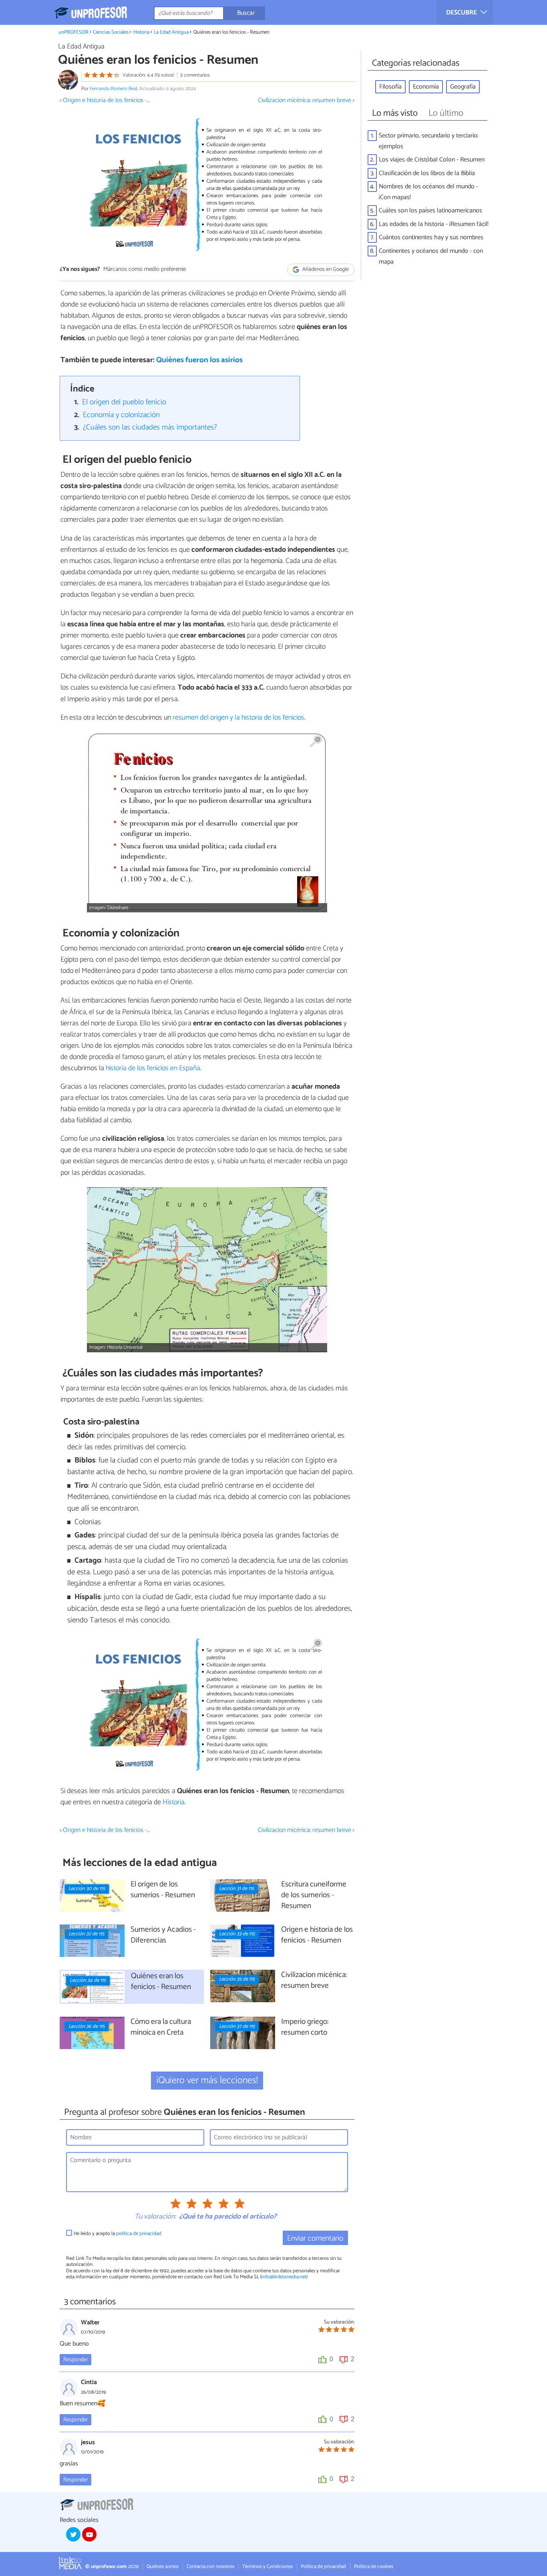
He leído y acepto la (118, 2234)
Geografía (463, 87)
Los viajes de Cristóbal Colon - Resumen (432, 160)
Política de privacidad (323, 2567)
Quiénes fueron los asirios (199, 360)
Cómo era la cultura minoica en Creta (161, 2027)
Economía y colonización (121, 415)
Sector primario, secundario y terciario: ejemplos (429, 141)
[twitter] (73, 2534)
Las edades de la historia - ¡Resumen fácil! (434, 224)
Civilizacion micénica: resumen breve (314, 1981)
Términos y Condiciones (267, 2567)
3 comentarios (195, 75)
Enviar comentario (315, 2238)
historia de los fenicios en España (152, 1068)
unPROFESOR (73, 32)
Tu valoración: (155, 2217)
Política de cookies (374, 2567)
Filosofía (390, 87)
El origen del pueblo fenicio (124, 402)
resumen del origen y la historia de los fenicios (238, 718)
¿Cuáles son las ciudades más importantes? (150, 427)
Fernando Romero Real (114, 89)
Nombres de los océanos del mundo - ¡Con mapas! (428, 192)
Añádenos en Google (325, 269)
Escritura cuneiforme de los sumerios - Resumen (314, 1895)
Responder (75, 2360)
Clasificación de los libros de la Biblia (427, 173)
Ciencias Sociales (111, 32)
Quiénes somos (163, 2567)
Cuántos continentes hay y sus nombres (431, 237)
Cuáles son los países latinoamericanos (430, 211)
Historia (141, 32)
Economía (426, 87)
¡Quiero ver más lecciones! (207, 2081)
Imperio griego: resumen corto (305, 2027)
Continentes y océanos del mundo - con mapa (431, 256)
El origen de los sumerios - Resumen (163, 1890)
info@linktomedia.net (284, 2277)
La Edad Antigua (171, 32)
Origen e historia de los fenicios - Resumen (317, 1935)
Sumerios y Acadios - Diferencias (163, 1935)
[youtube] (89, 2534)
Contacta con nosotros (210, 2567)
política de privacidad (139, 2234)
